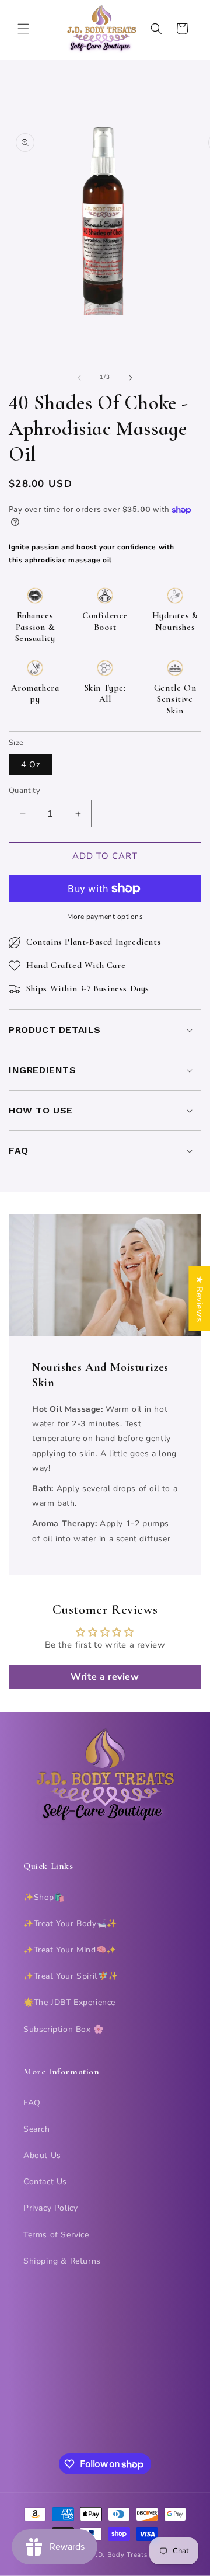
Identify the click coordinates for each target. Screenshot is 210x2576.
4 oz (31, 765)
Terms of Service (56, 2235)
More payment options (105, 917)
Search (37, 2129)
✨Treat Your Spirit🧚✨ (71, 1976)
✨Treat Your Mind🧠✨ (70, 1950)
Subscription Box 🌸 (64, 2029)
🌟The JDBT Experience (69, 2002)
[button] (23, 29)
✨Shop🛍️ (44, 1897)
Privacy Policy (50, 2208)
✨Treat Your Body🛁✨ (70, 1924)
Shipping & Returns (62, 2261)
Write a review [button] (105, 1677)
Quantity (24, 791)
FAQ (32, 2103)
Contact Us (45, 2182)
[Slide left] (79, 378)
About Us (42, 2155)
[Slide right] (131, 378)
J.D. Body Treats (120, 2555)
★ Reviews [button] (199, 1299)
